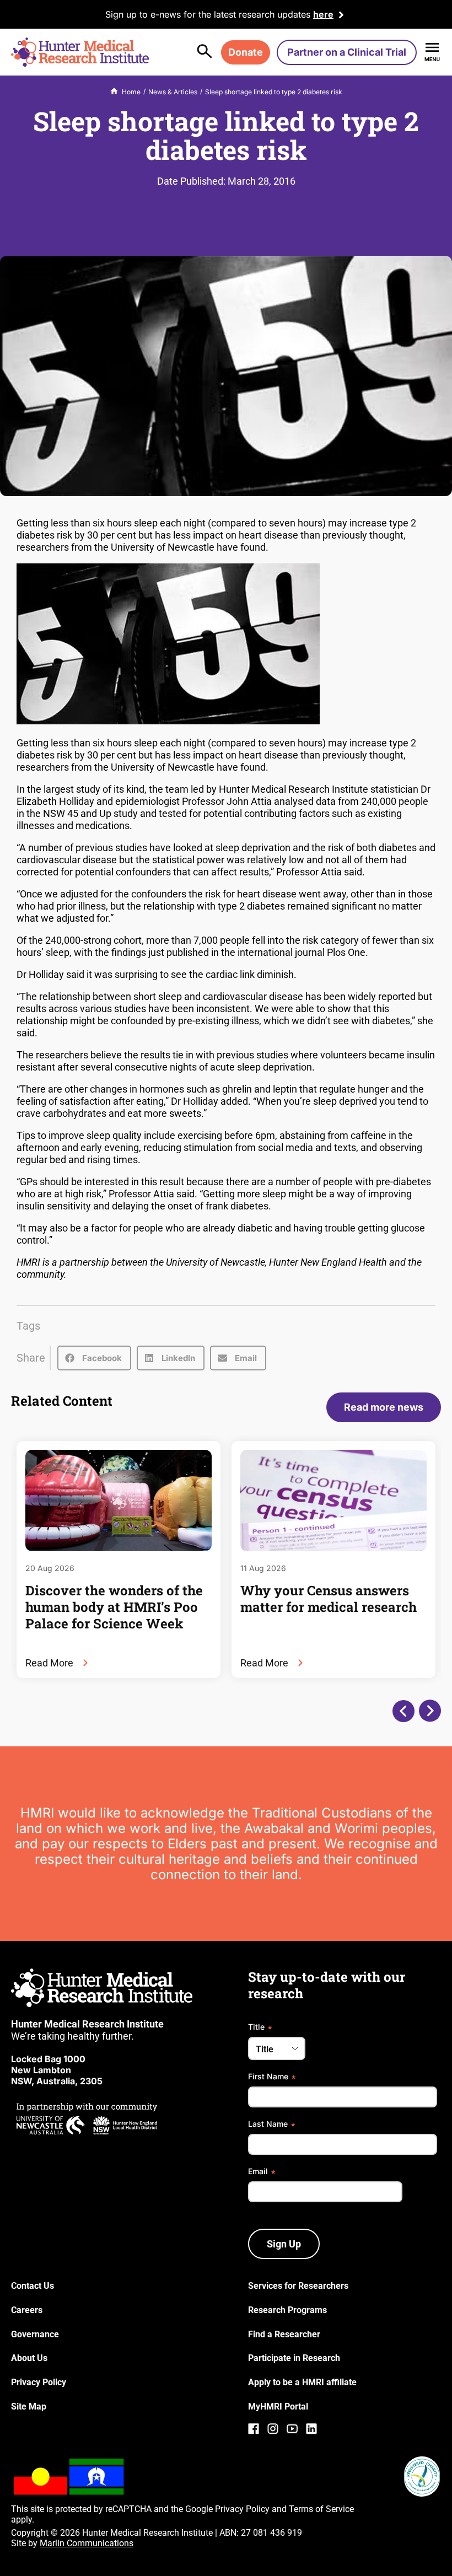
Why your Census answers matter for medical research (329, 1599)
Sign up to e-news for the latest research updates (208, 14)
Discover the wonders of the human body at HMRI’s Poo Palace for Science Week (114, 1607)
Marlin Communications (87, 2543)
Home (131, 92)
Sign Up (284, 2244)
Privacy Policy (242, 2509)
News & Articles (173, 92)
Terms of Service (321, 2509)
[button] (94, 1358)
